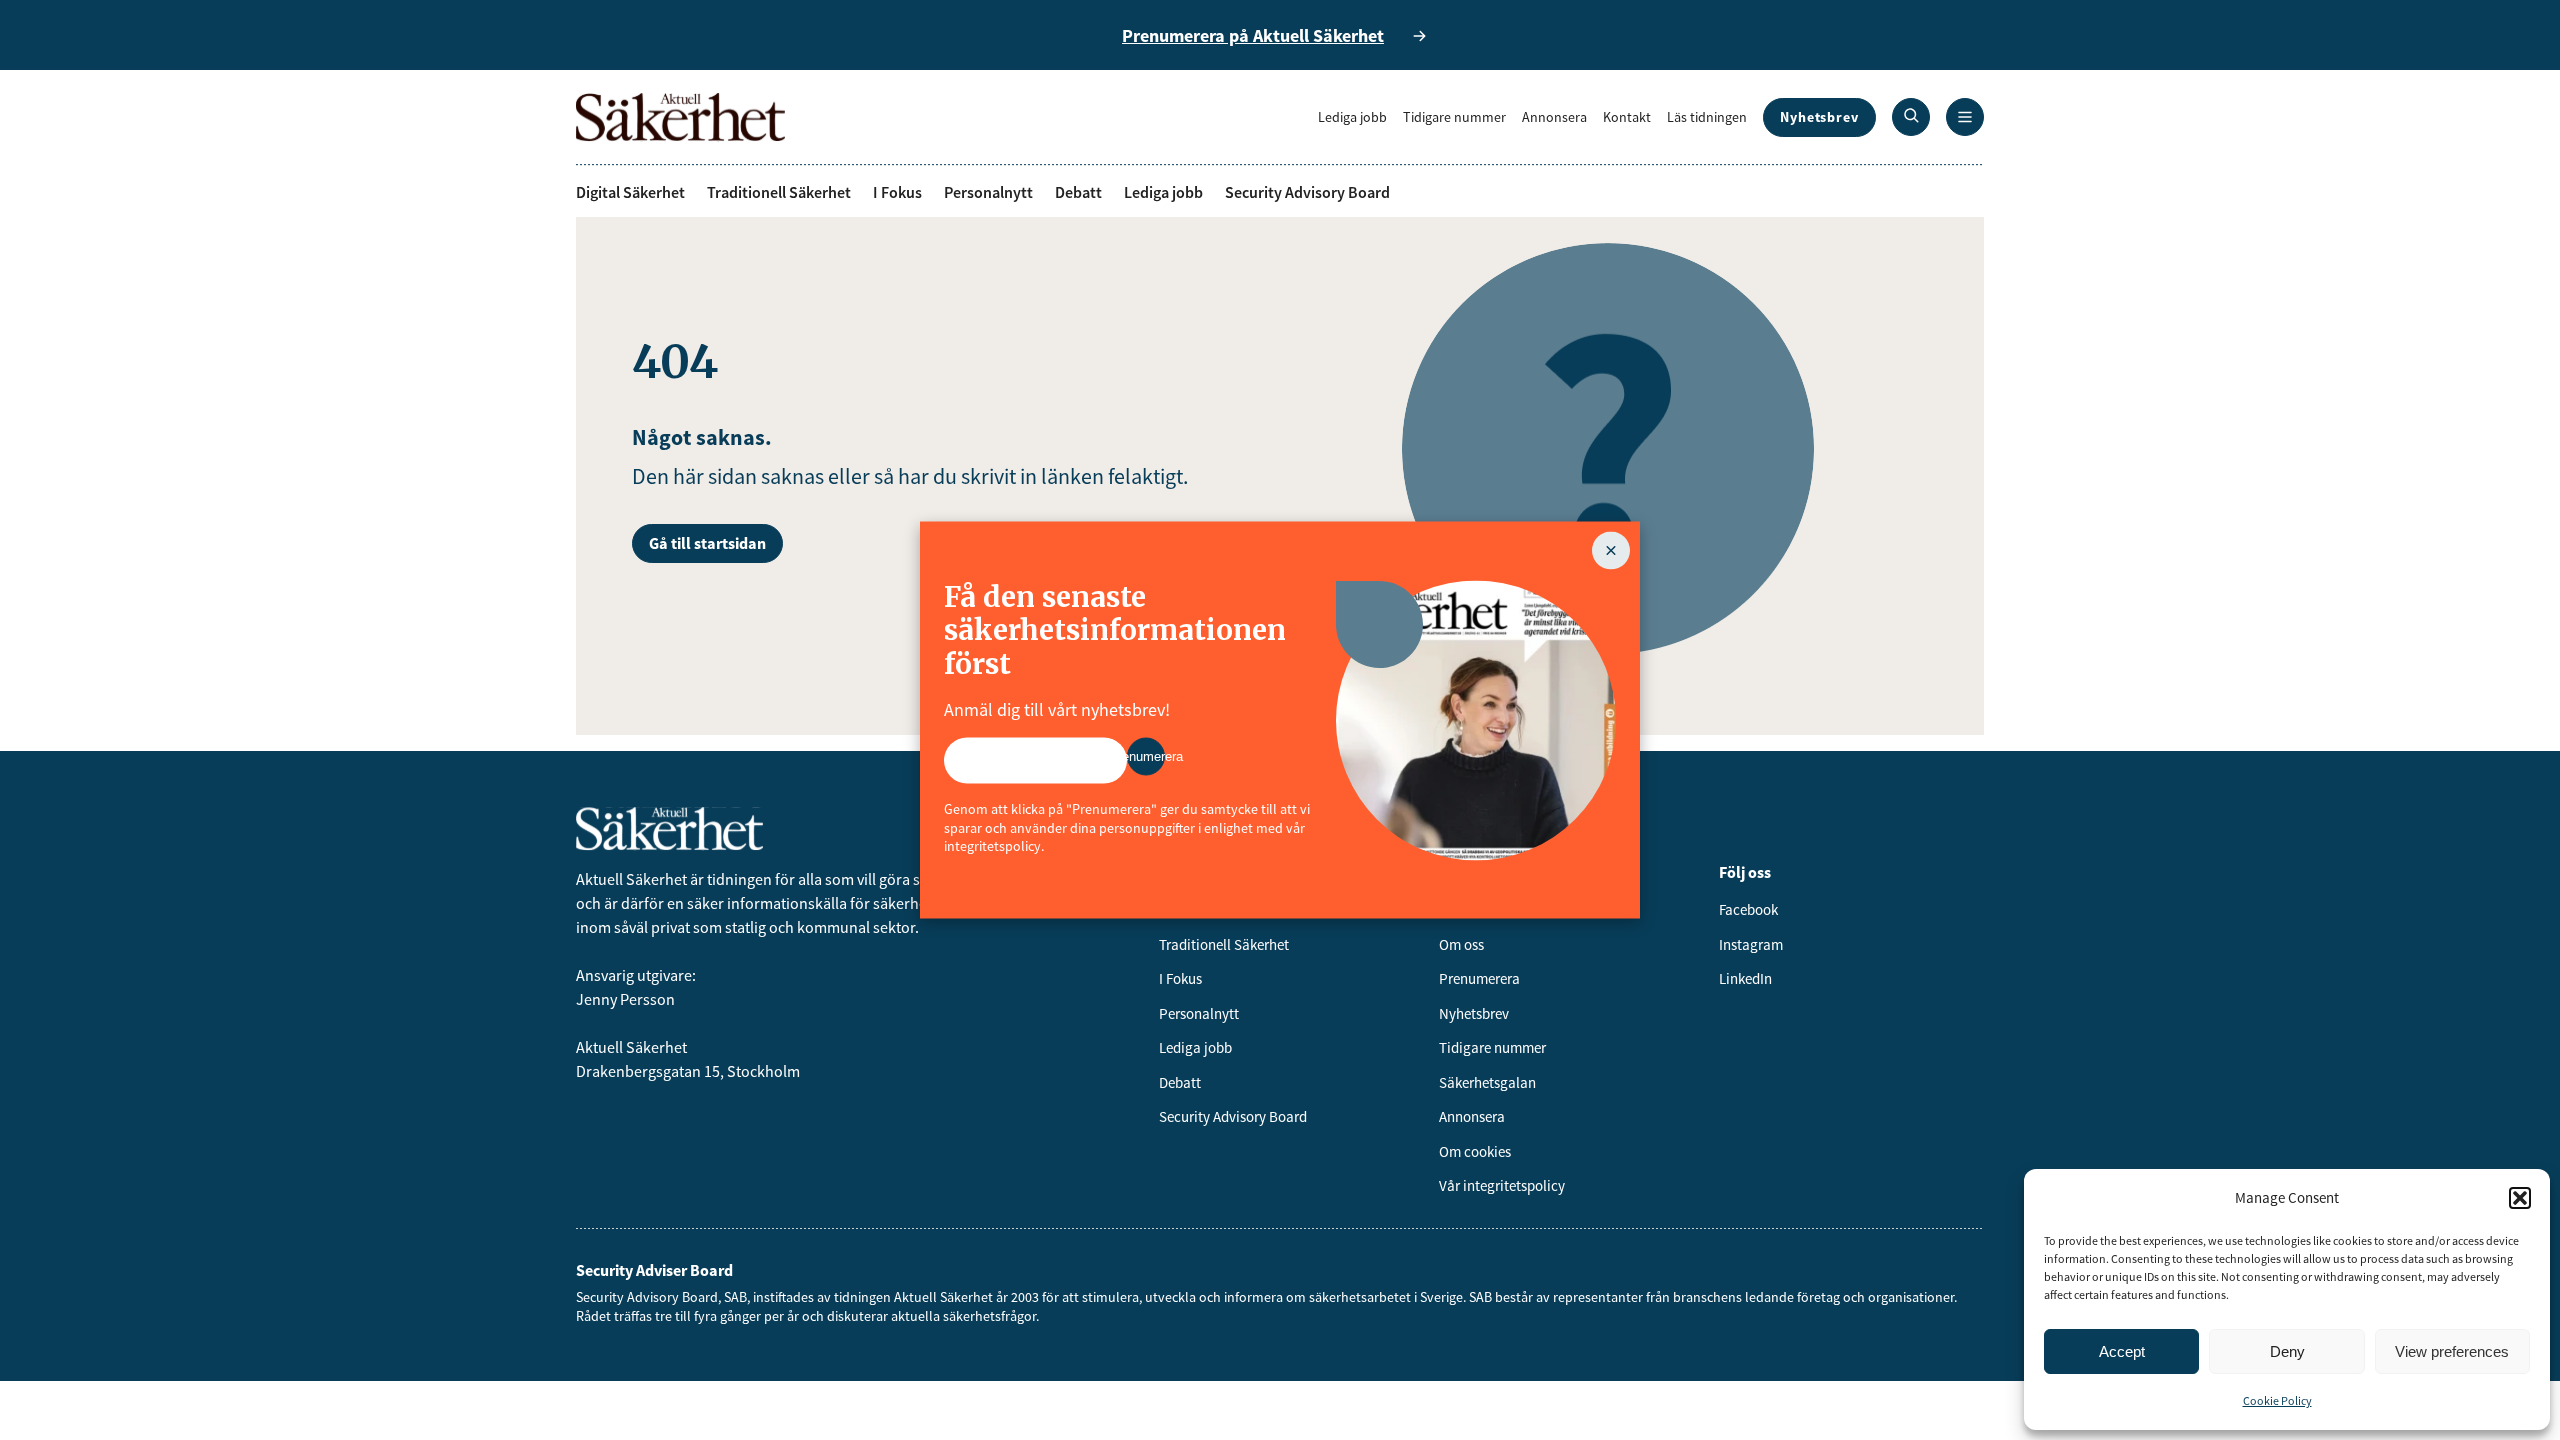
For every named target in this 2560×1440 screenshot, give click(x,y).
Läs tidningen (1707, 117)
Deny (2287, 1351)
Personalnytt (988, 192)
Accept (2122, 1351)
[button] (2520, 1198)
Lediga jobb (1352, 117)
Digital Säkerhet (630, 192)
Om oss (1461, 944)
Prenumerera (1479, 978)
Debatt (1078, 192)
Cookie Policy (2277, 1400)
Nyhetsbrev (1819, 117)
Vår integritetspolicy (1502, 1185)
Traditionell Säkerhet (779, 192)
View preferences (2452, 1351)
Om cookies (1475, 1151)
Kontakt (1627, 117)
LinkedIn (1745, 978)
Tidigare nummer (1454, 117)
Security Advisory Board (1307, 192)
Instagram (1751, 944)
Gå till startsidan (707, 543)
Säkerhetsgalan (1487, 1082)
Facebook (1748, 909)
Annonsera (1554, 117)
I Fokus (897, 192)
